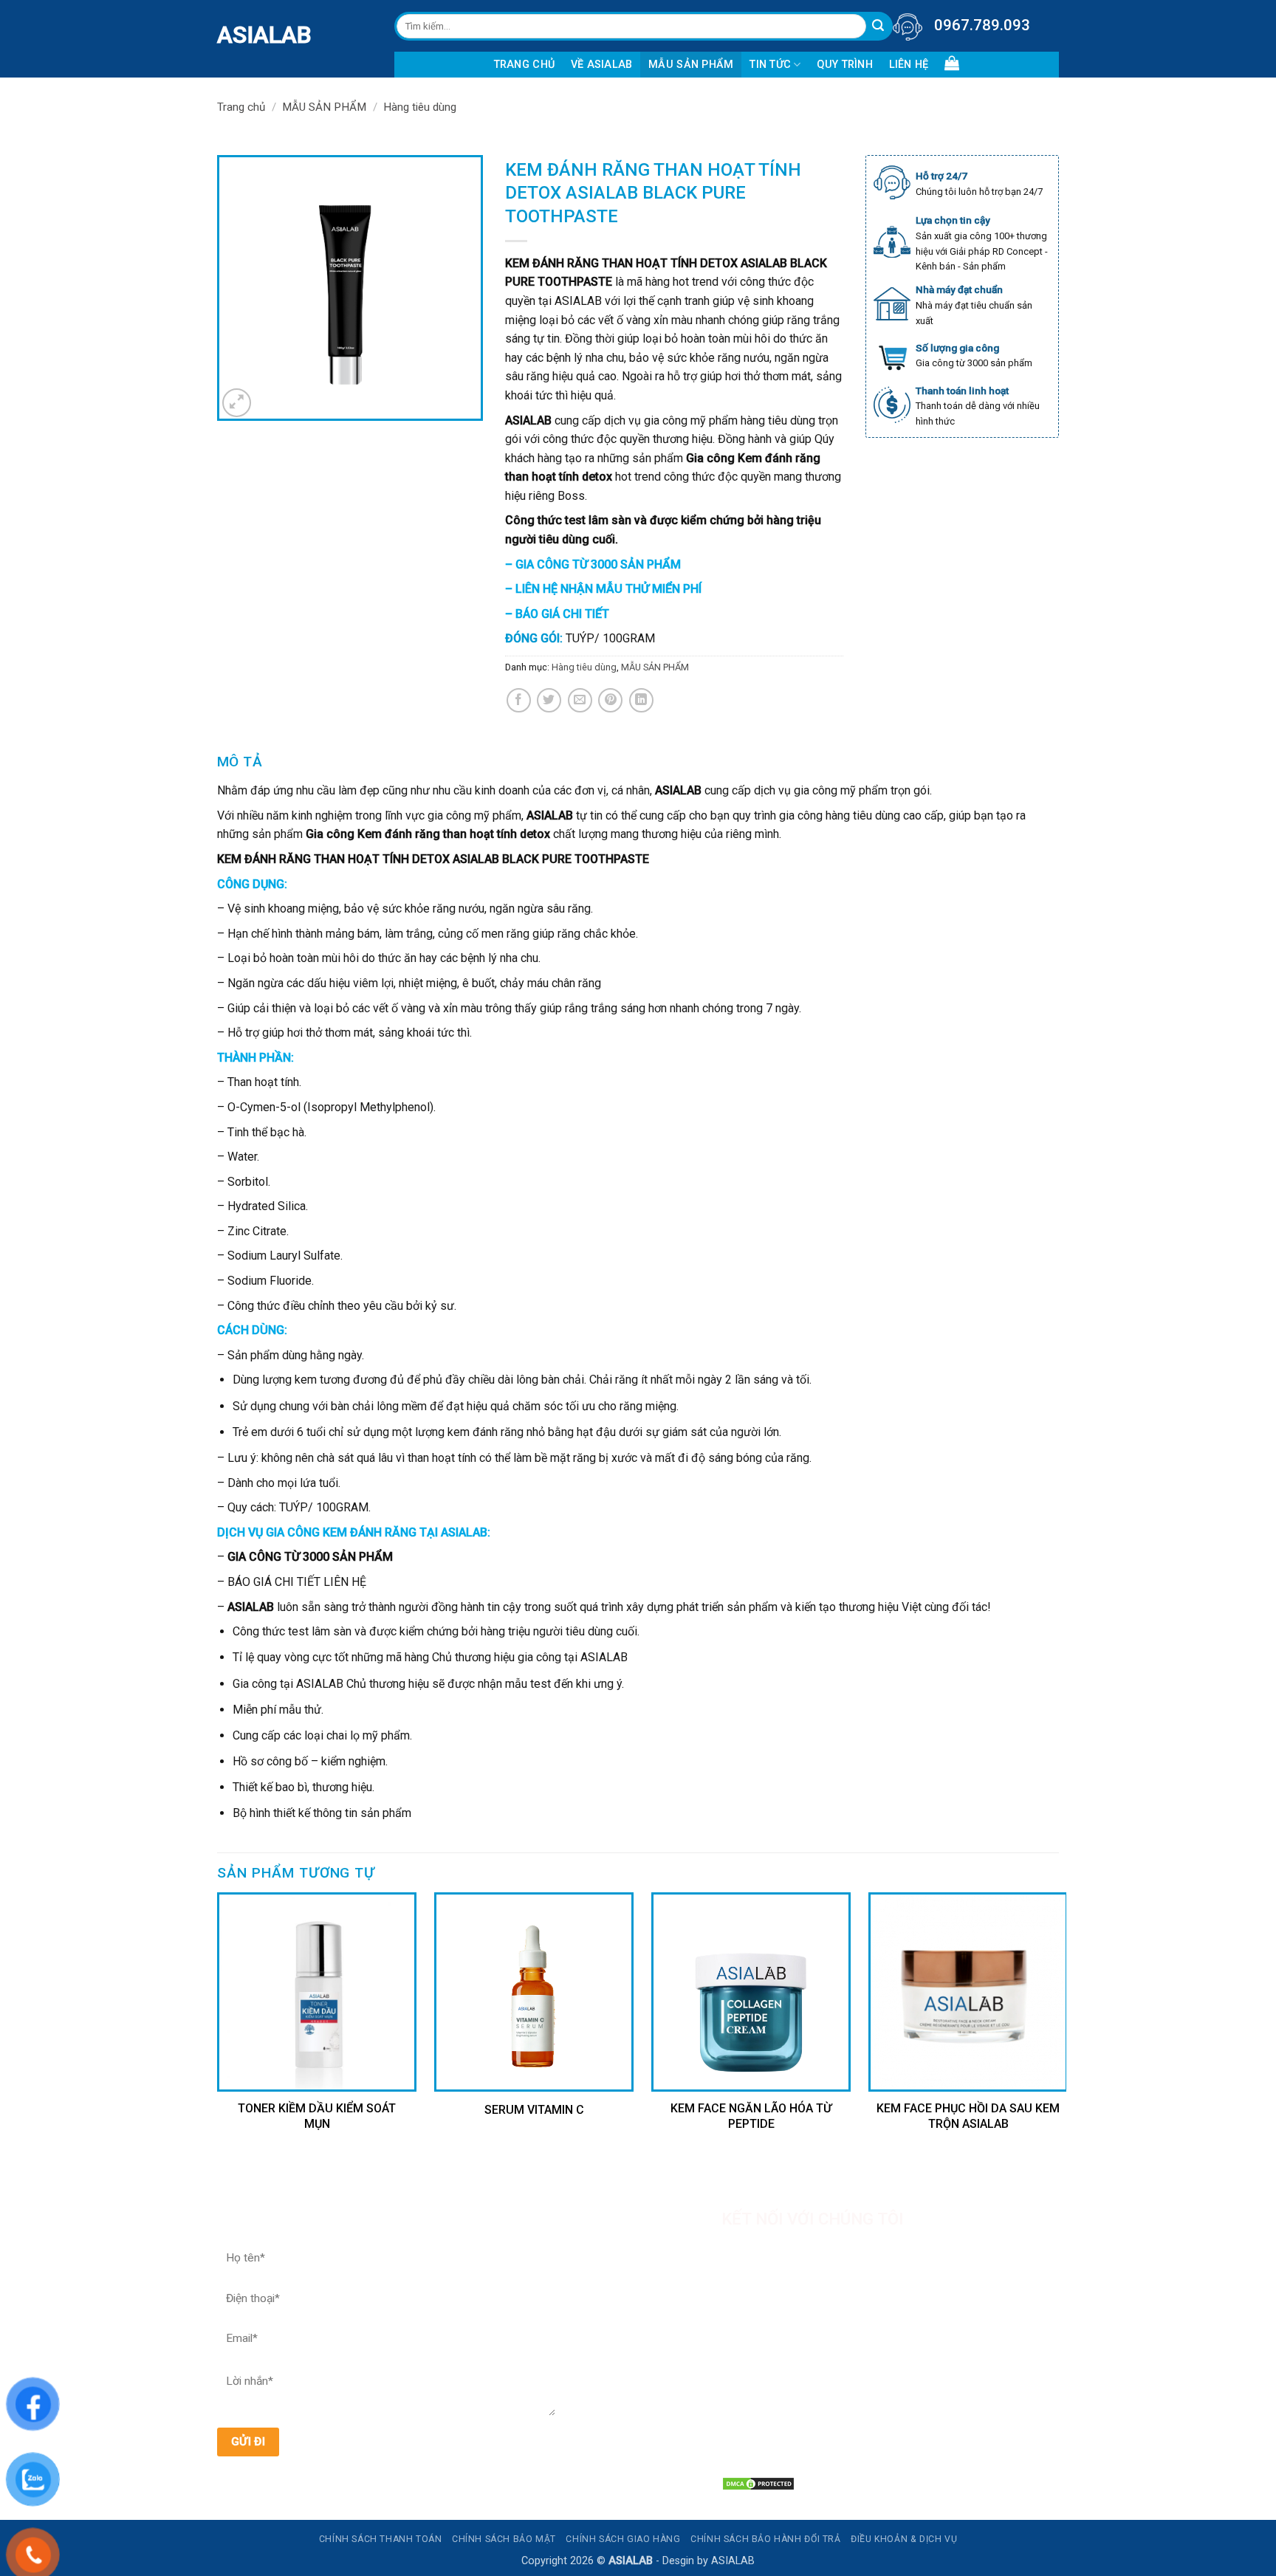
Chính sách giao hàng (623, 2539)
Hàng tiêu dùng (420, 107)
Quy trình (845, 65)
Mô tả (240, 762)
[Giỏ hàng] (952, 63)
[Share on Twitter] (549, 700)
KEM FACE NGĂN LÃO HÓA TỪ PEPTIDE (751, 2116)
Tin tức (770, 65)
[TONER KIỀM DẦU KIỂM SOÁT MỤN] (317, 1992)
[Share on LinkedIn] (641, 700)
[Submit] (878, 26)
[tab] (240, 762)
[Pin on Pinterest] (610, 700)
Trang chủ (525, 65)
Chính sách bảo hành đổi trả (766, 2539)
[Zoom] (237, 403)
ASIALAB (228, 35)
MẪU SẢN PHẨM (691, 65)
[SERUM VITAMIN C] (534, 1992)
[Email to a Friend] (580, 700)
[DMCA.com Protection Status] (758, 2483)
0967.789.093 (982, 25)
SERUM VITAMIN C (534, 2110)
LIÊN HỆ (909, 65)
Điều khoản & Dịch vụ (904, 2539)
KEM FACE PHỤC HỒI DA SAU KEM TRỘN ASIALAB (968, 2116)
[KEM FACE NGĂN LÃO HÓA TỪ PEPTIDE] (751, 1992)
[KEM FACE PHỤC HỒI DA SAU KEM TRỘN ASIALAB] (968, 1992)
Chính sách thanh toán (381, 2539)
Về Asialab (602, 65)
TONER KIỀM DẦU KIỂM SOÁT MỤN (317, 2116)
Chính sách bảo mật (504, 2539)
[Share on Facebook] (519, 700)
